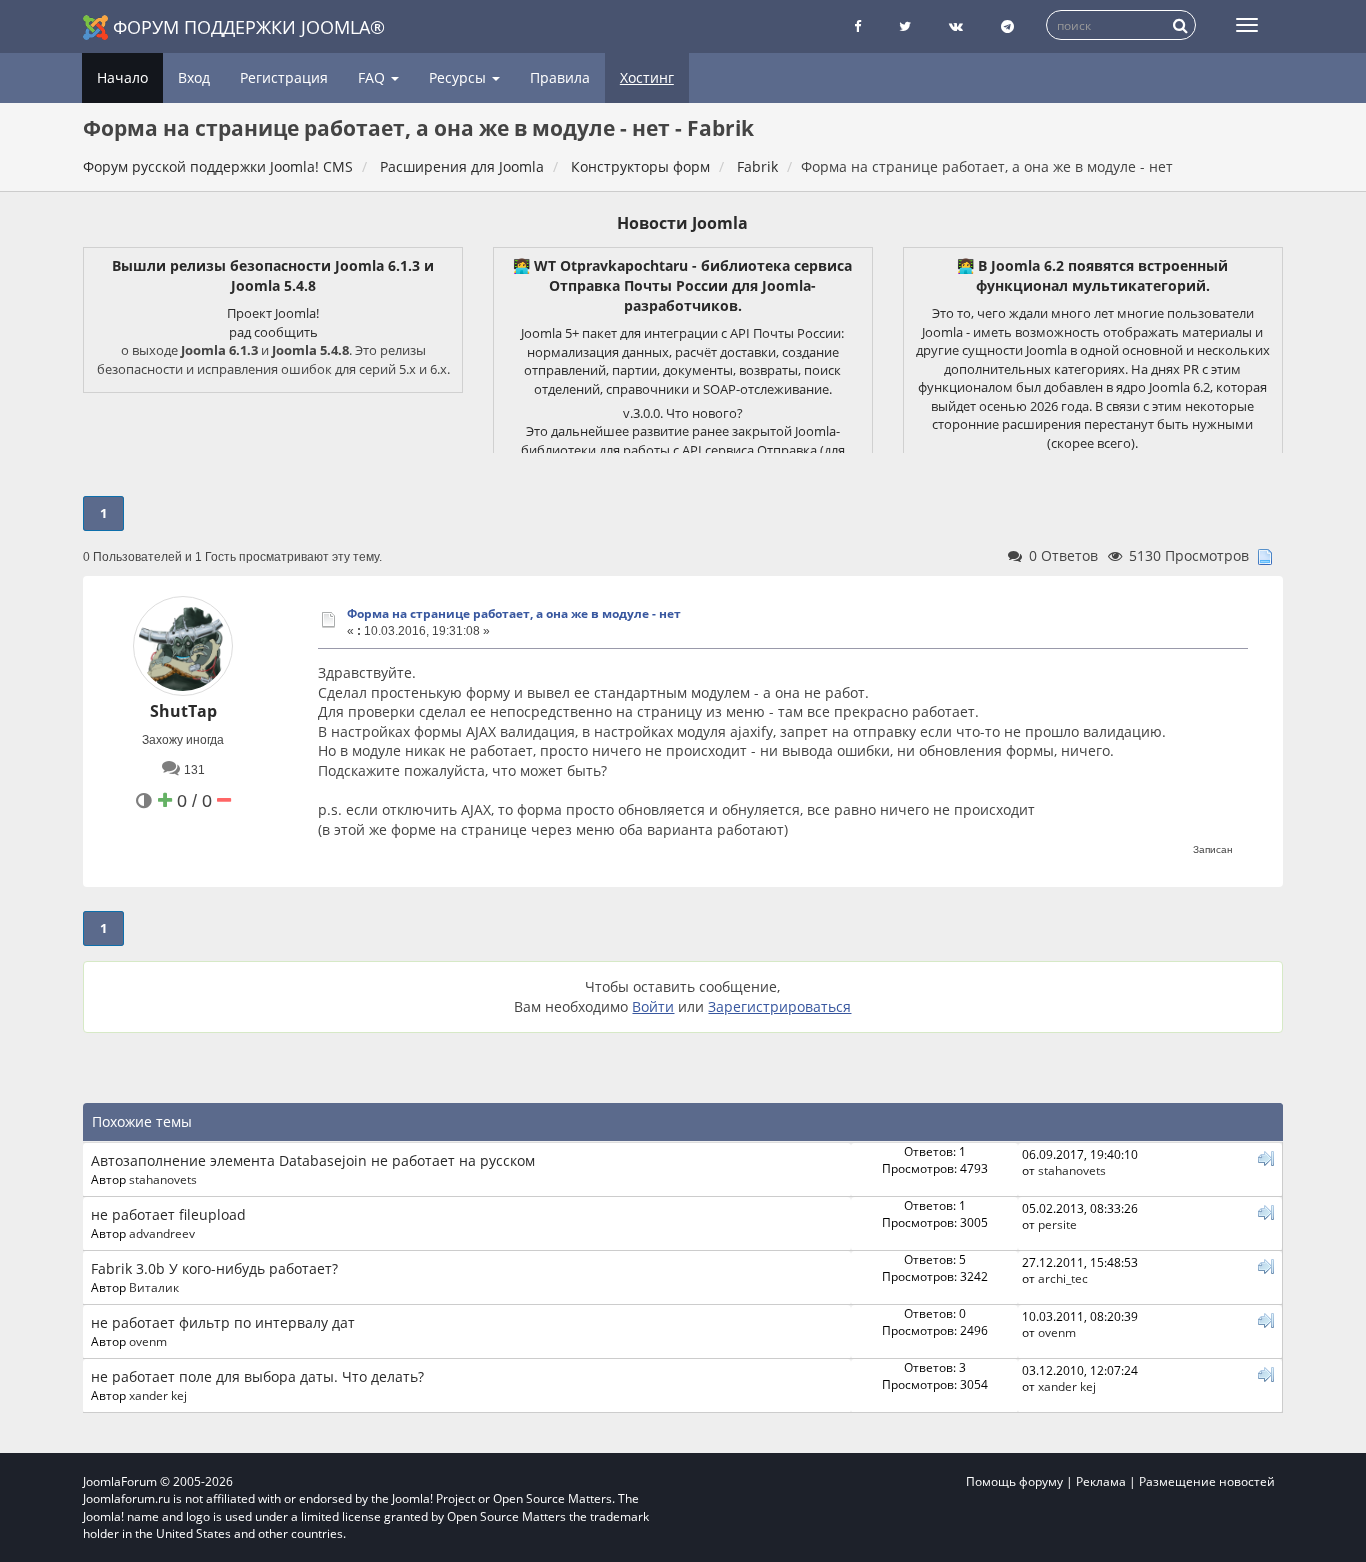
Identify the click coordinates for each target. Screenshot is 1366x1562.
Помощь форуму (1014, 1481)
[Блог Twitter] (905, 26)
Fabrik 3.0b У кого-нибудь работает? (214, 1268)
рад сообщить (273, 332)
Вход (194, 77)
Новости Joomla (682, 223)
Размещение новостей (1207, 1481)
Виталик (154, 1287)
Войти (653, 1006)
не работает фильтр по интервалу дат (223, 1322)
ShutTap (183, 711)
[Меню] (1247, 25)
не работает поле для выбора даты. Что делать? (257, 1376)
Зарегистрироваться (779, 1006)
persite (1057, 1224)
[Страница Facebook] (857, 26)
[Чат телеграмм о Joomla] (1007, 26)
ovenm (148, 1341)
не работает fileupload (168, 1214)
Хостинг (647, 77)
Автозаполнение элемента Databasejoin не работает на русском (313, 1160)
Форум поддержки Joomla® (249, 27)
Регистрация (284, 77)
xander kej (158, 1395)
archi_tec (1063, 1278)
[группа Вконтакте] (956, 26)
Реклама (1101, 1481)
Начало (122, 77)
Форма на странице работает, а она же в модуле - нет (514, 613)
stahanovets (163, 1179)
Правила (560, 77)
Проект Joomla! (273, 313)
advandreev (162, 1233)
